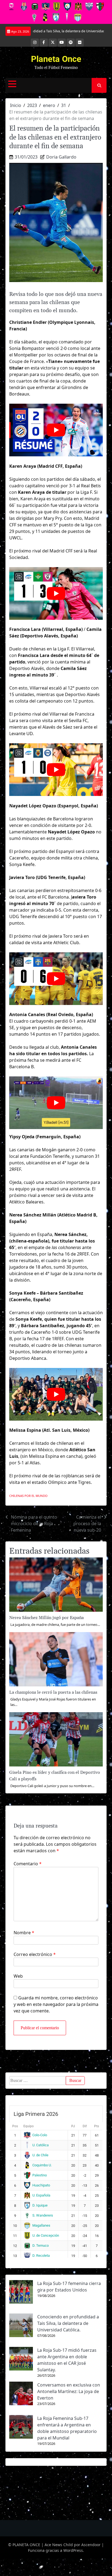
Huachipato (41, 2185)
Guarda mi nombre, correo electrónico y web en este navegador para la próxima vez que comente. (56, 2004)
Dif (85, 2126)
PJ (73, 2126)
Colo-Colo (40, 2135)
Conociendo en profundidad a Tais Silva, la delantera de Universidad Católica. (68, 2323)
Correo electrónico (35, 1954)
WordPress (73, 2550)
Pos (15, 2126)
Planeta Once (56, 59)
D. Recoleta (41, 2256)
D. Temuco (41, 2245)
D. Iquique (40, 2205)
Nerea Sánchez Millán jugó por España (46, 1618)
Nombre (24, 1933)
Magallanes (41, 2225)
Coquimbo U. (42, 2165)
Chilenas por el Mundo (28, 1496)
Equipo (29, 2126)
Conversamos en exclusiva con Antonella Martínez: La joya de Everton (69, 2391)
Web (18, 1976)
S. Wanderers (43, 2215)
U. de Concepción (46, 2235)
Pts (97, 2126)
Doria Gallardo (61, 157)
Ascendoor (91, 2545)
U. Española (41, 2195)
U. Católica (41, 2145)
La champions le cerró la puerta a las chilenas (53, 1692)
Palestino (40, 2175)
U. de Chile (40, 2155)
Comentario (28, 1864)
